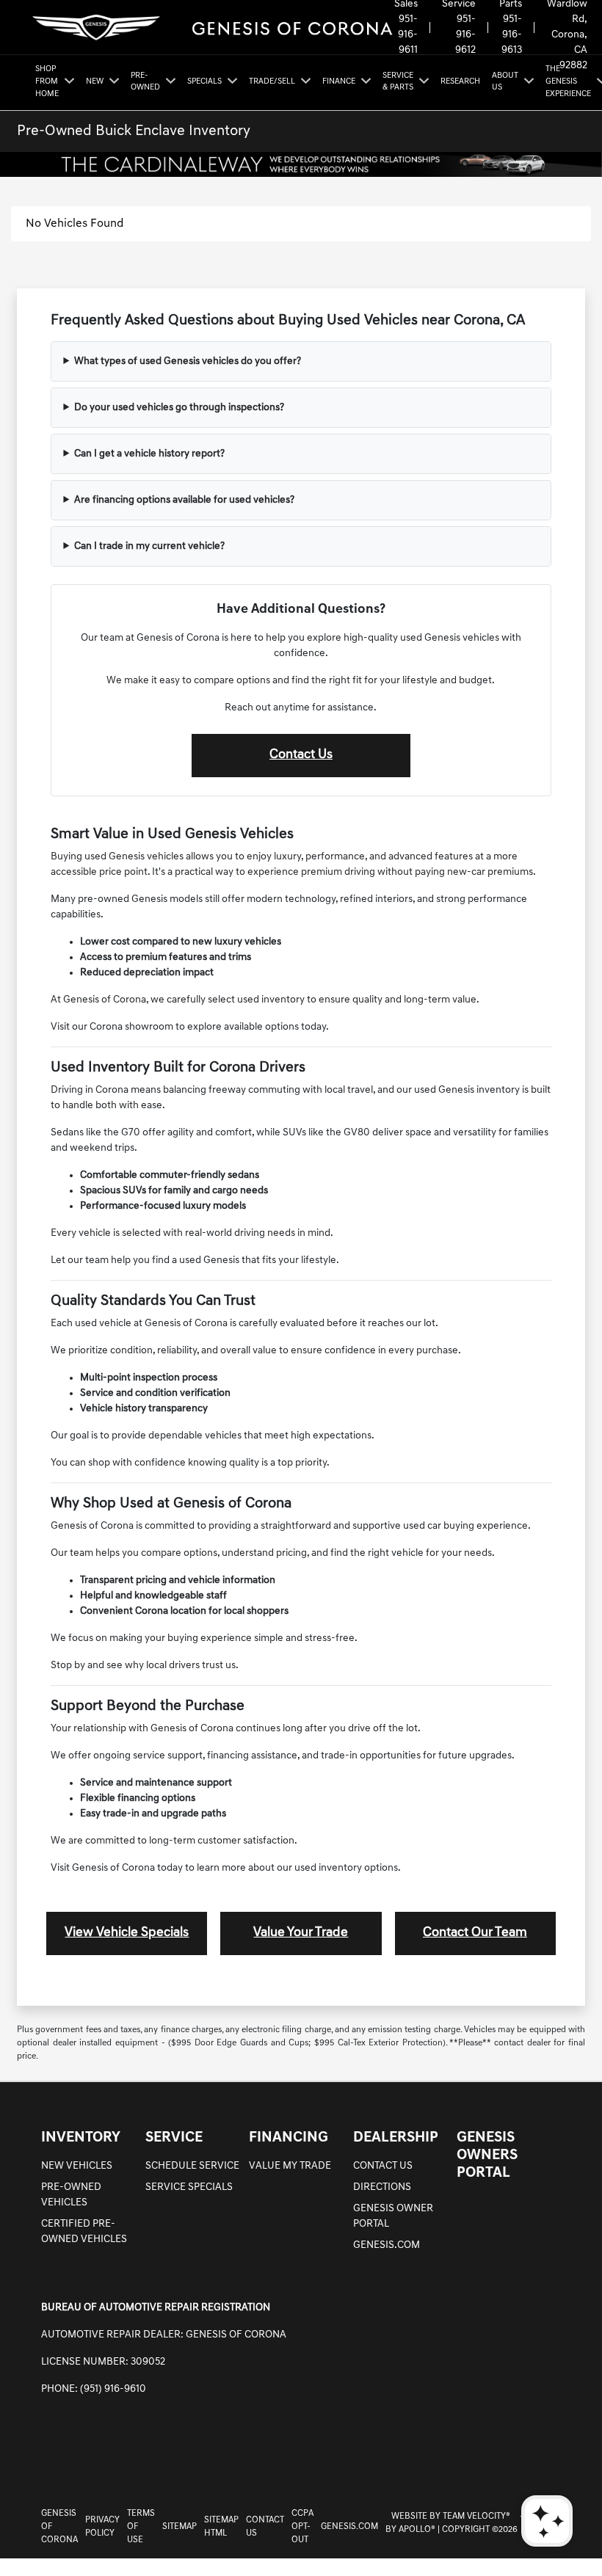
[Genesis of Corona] (212, 28)
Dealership (396, 2138)
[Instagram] (494, 2468)
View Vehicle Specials (127, 1933)
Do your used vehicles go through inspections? (179, 408)
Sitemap (179, 2527)
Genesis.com (387, 2245)
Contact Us (301, 755)
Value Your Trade (301, 1933)
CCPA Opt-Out (302, 2527)
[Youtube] (556, 2468)
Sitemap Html (221, 2527)
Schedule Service (192, 2166)
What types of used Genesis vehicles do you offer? (188, 361)
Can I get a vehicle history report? (149, 454)
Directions (382, 2187)
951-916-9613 (512, 35)
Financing (289, 2138)
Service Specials (189, 2187)
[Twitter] (525, 2468)
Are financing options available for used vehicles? (184, 500)
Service (174, 2138)
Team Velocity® (476, 2517)
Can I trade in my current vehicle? (149, 546)
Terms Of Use (141, 2527)
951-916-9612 (465, 35)
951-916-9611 (408, 35)
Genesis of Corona (59, 2527)
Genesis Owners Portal (487, 2155)
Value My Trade (290, 2166)
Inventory (81, 2138)
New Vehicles (77, 2166)
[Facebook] (463, 2468)
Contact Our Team (475, 1933)
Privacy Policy (102, 2527)
